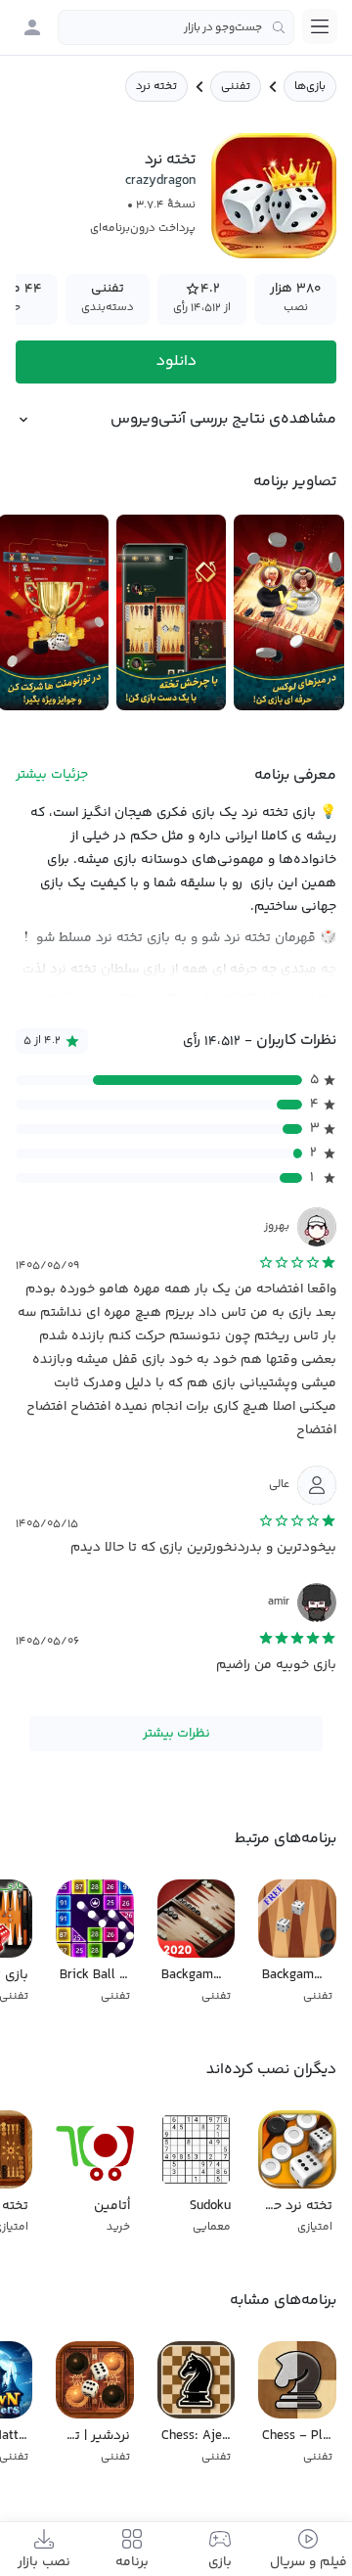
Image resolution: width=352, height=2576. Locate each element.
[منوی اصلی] (320, 26)
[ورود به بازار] (32, 27)
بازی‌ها (310, 87)
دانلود (176, 362)
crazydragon (160, 181)
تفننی (236, 87)
